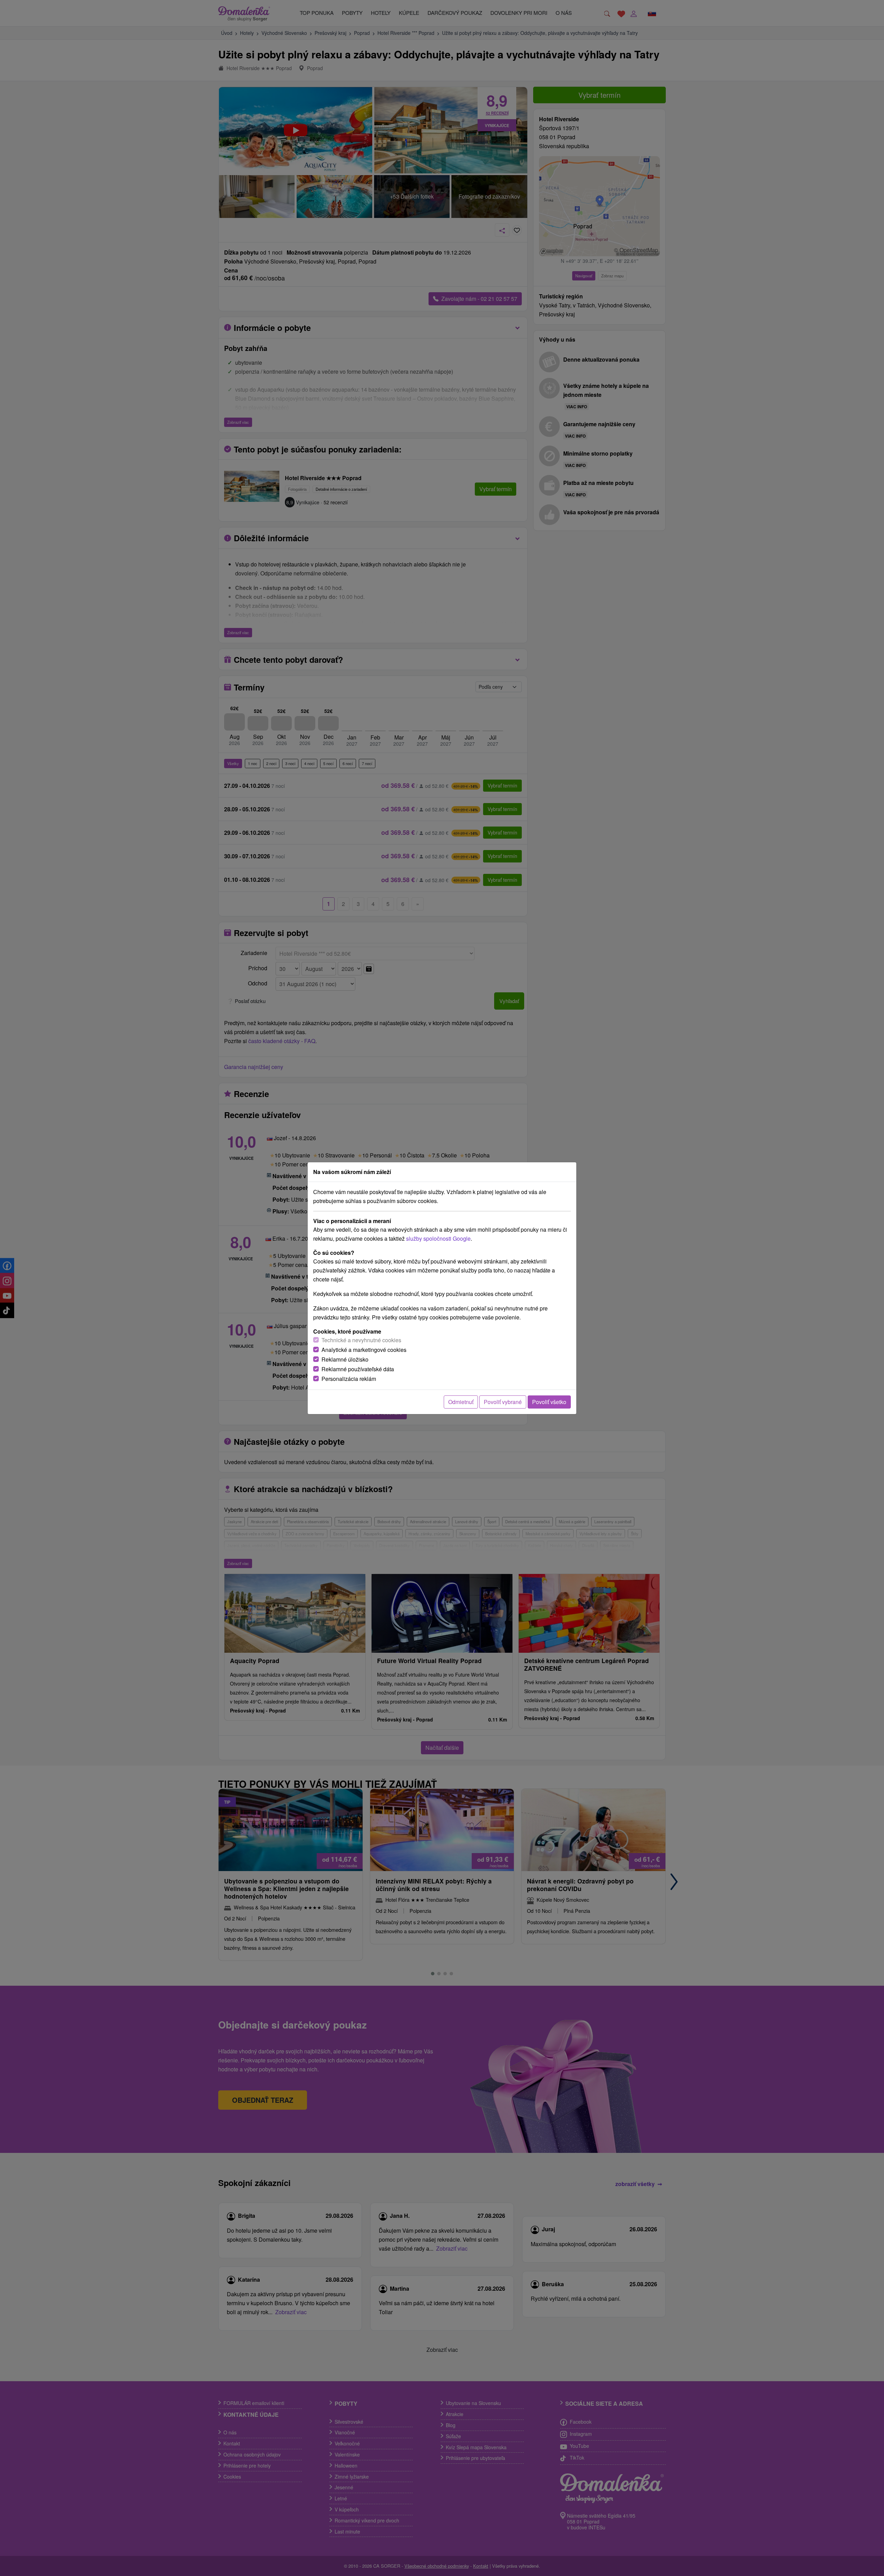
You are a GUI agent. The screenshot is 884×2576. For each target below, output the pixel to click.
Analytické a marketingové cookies (364, 1350)
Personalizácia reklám (349, 1379)
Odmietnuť (461, 1402)
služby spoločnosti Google (438, 1238)
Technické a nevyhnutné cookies (361, 1340)
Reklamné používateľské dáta (358, 1369)
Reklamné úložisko (345, 1359)
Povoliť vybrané (503, 1402)
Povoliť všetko (549, 1402)
